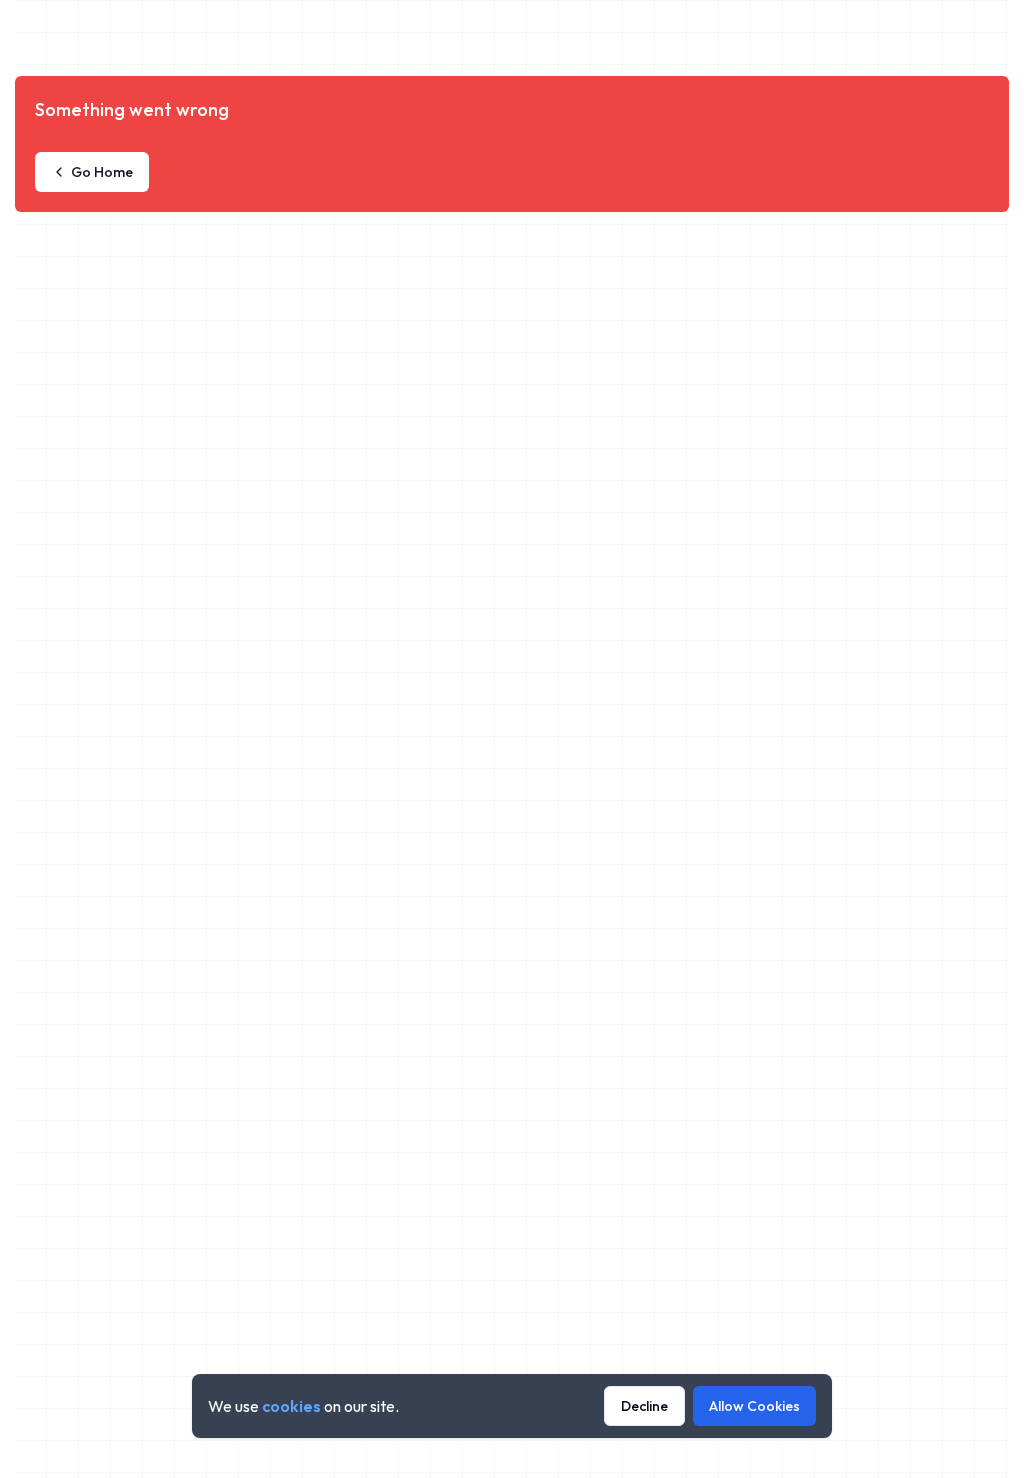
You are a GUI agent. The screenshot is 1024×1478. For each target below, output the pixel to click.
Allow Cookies (754, 1406)
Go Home (102, 172)
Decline (644, 1406)
